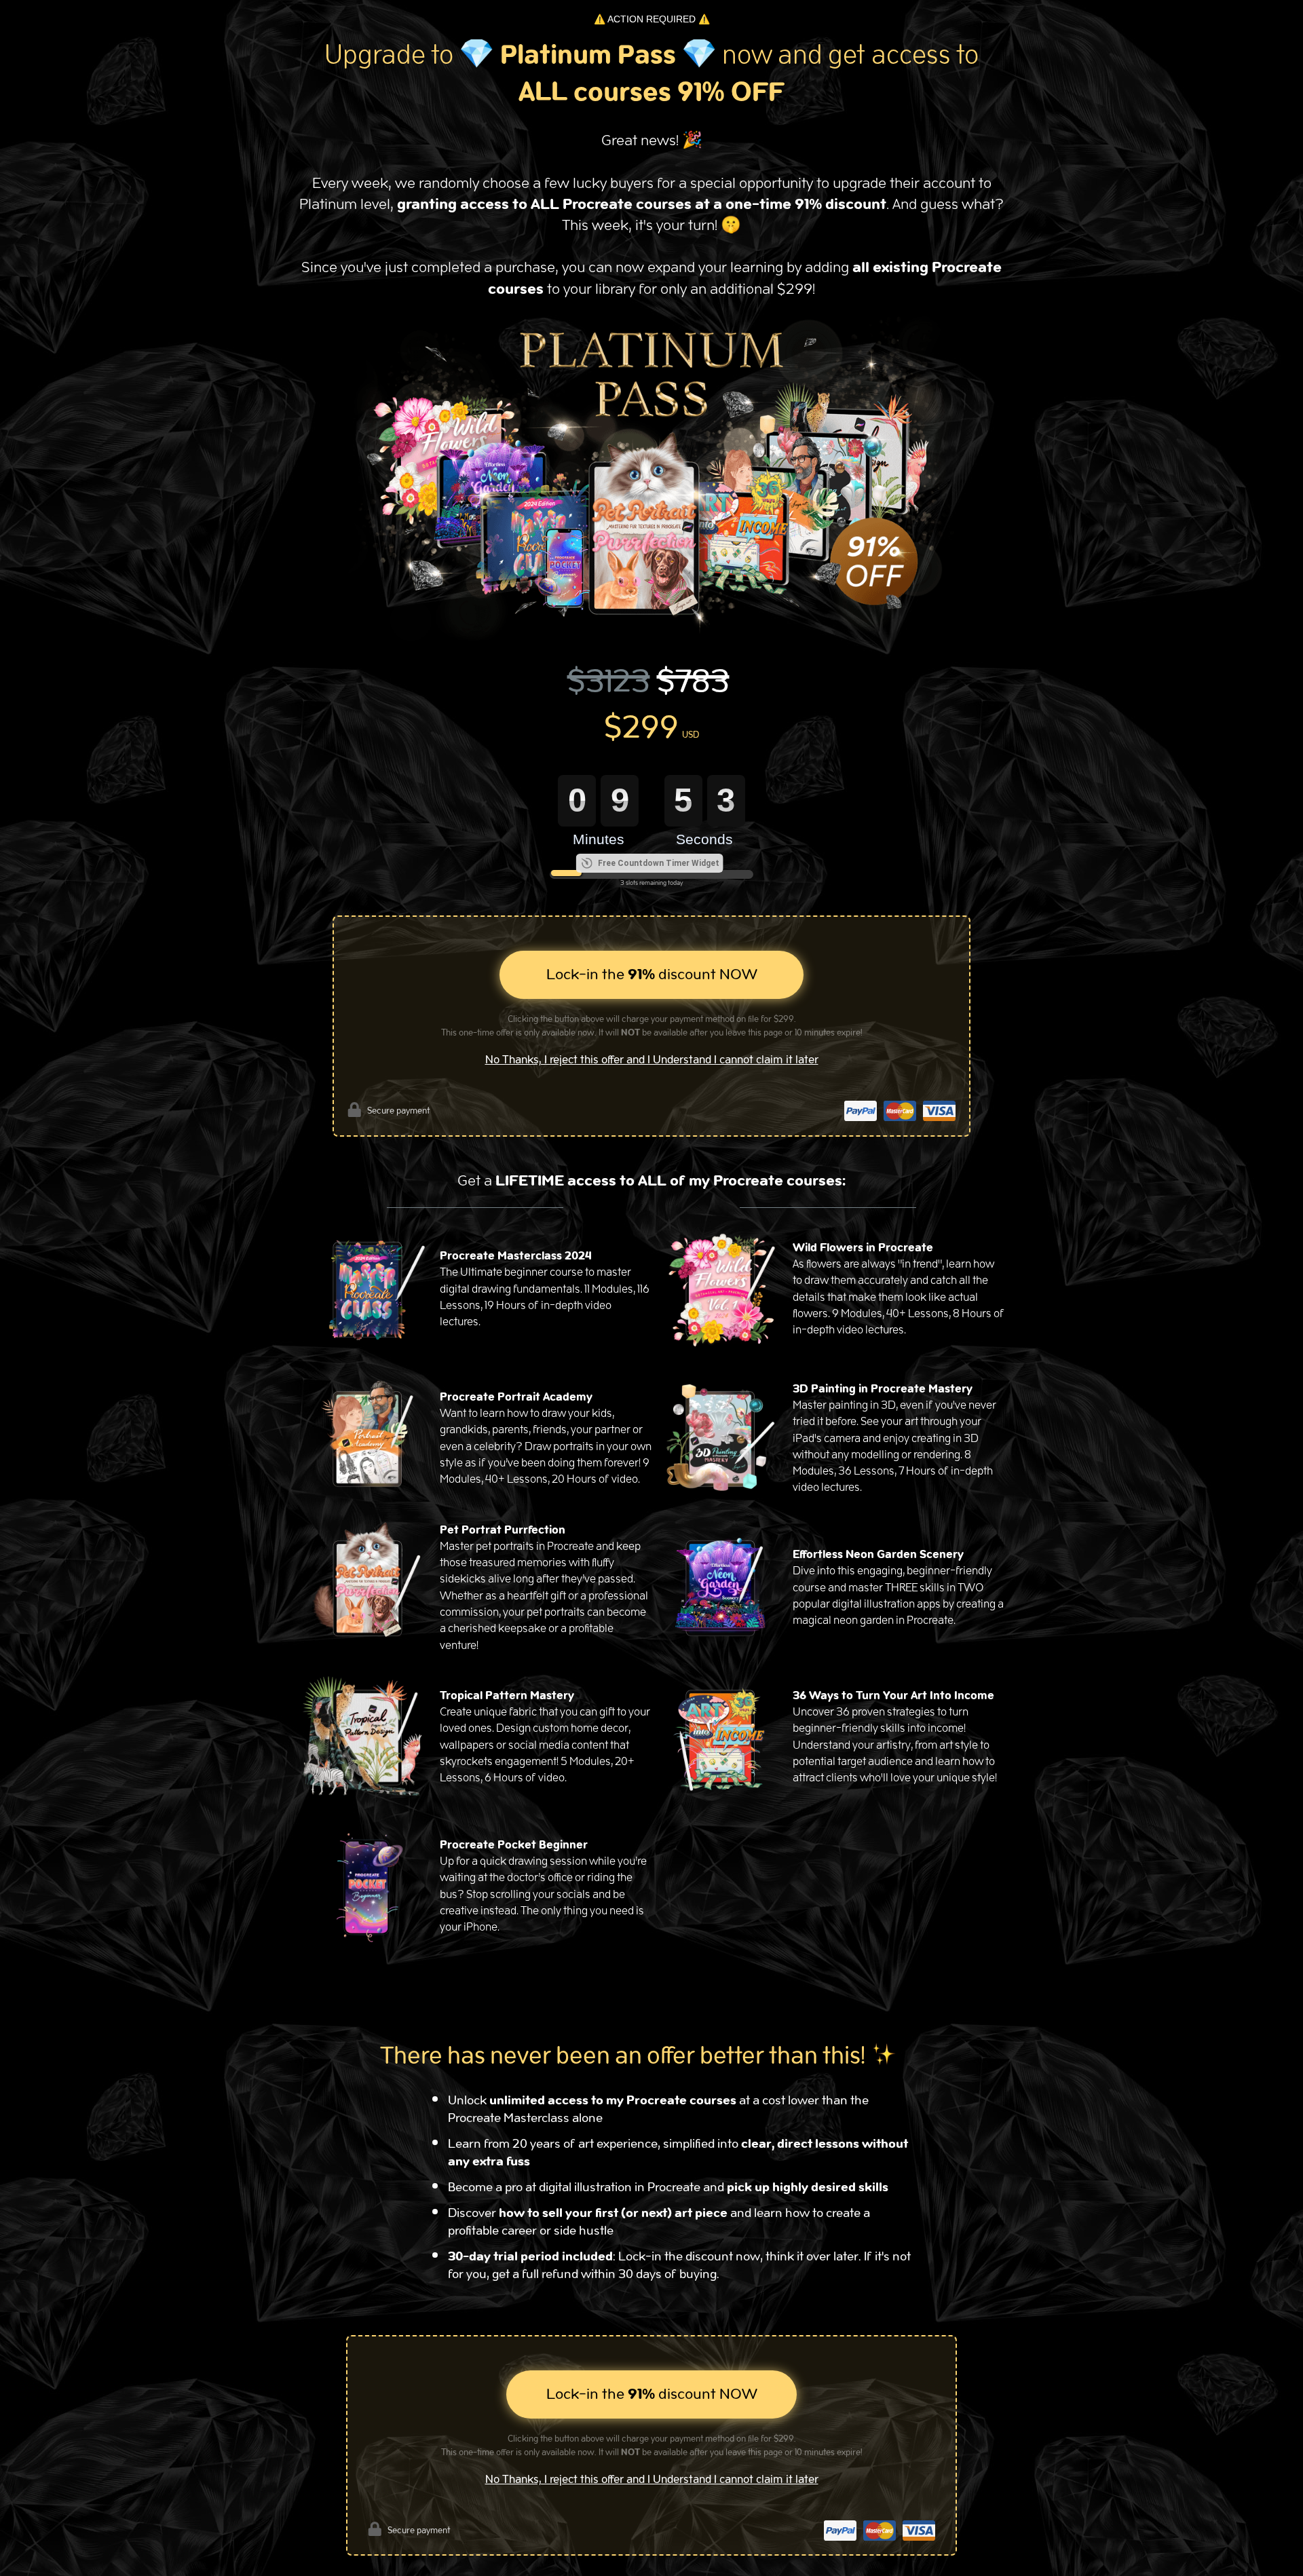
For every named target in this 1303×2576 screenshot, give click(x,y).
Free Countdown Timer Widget (659, 863)
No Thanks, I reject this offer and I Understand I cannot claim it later (652, 1060)
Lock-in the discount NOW (652, 974)
